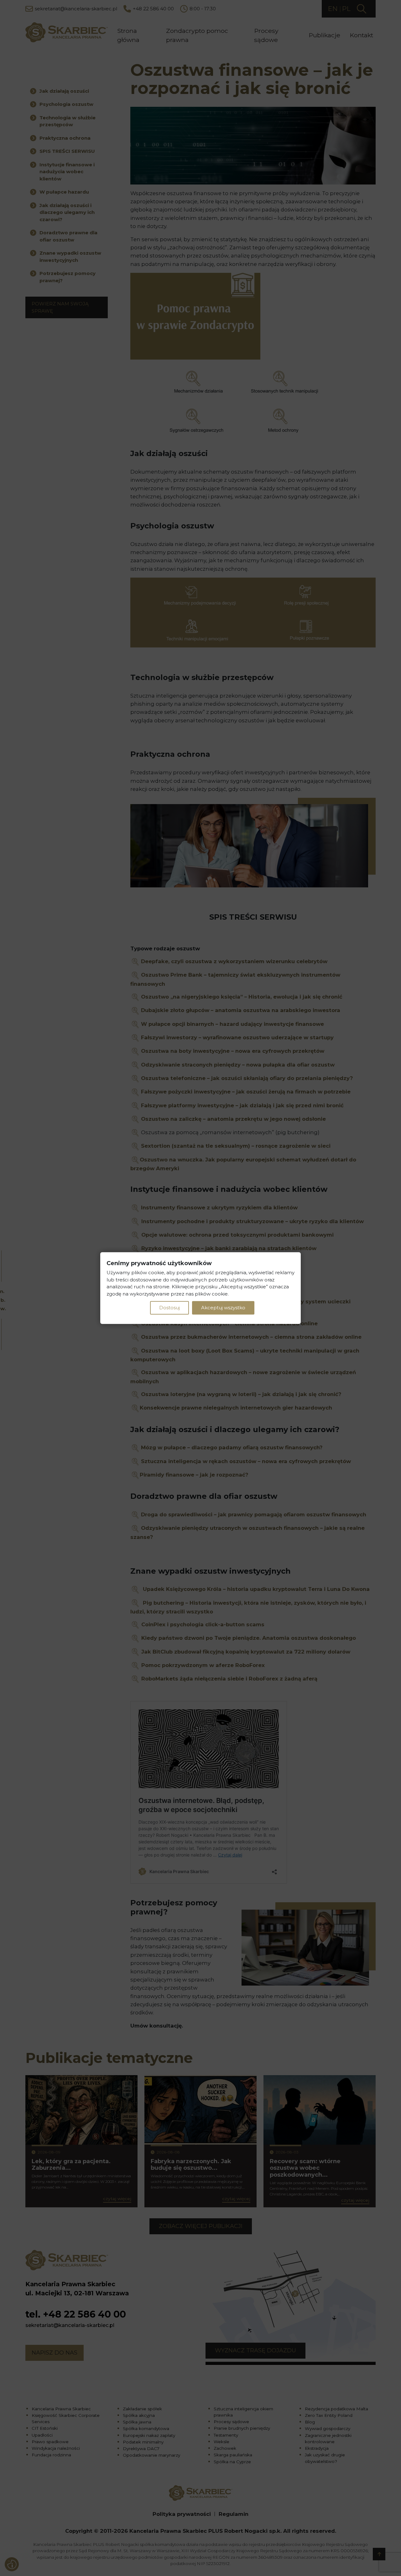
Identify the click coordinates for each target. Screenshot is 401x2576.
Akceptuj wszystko (223, 1308)
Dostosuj (169, 1308)
